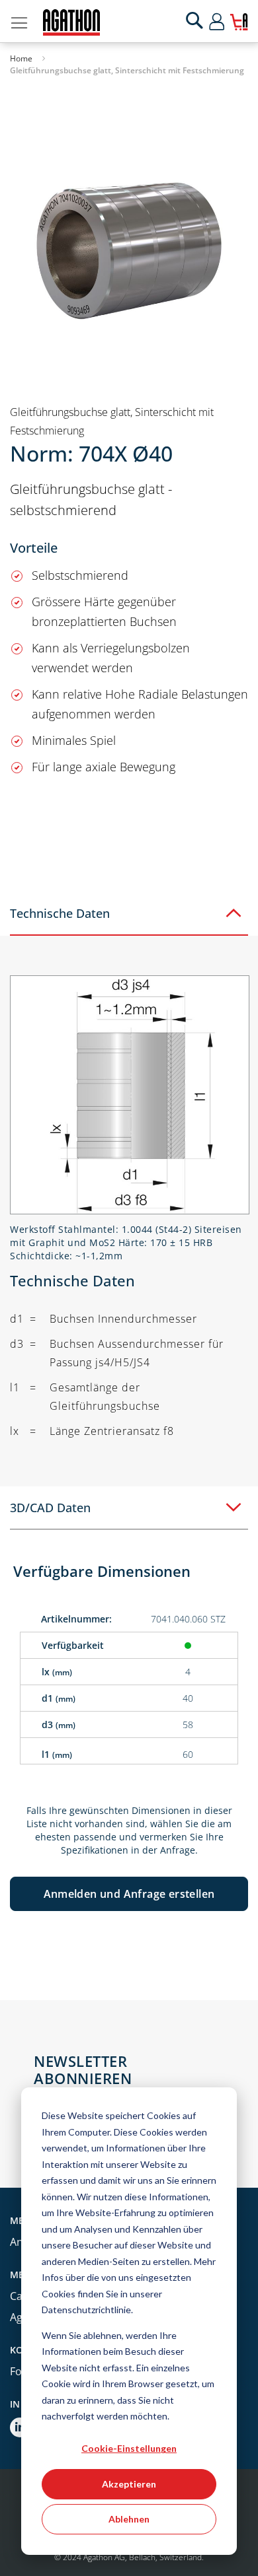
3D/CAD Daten (50, 1508)
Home (21, 58)
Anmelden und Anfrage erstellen (129, 1894)
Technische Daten (60, 913)
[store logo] (71, 22)
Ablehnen (129, 2519)
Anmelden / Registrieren (229, 21)
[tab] (129, 914)
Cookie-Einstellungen (129, 2448)
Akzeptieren (129, 2484)
